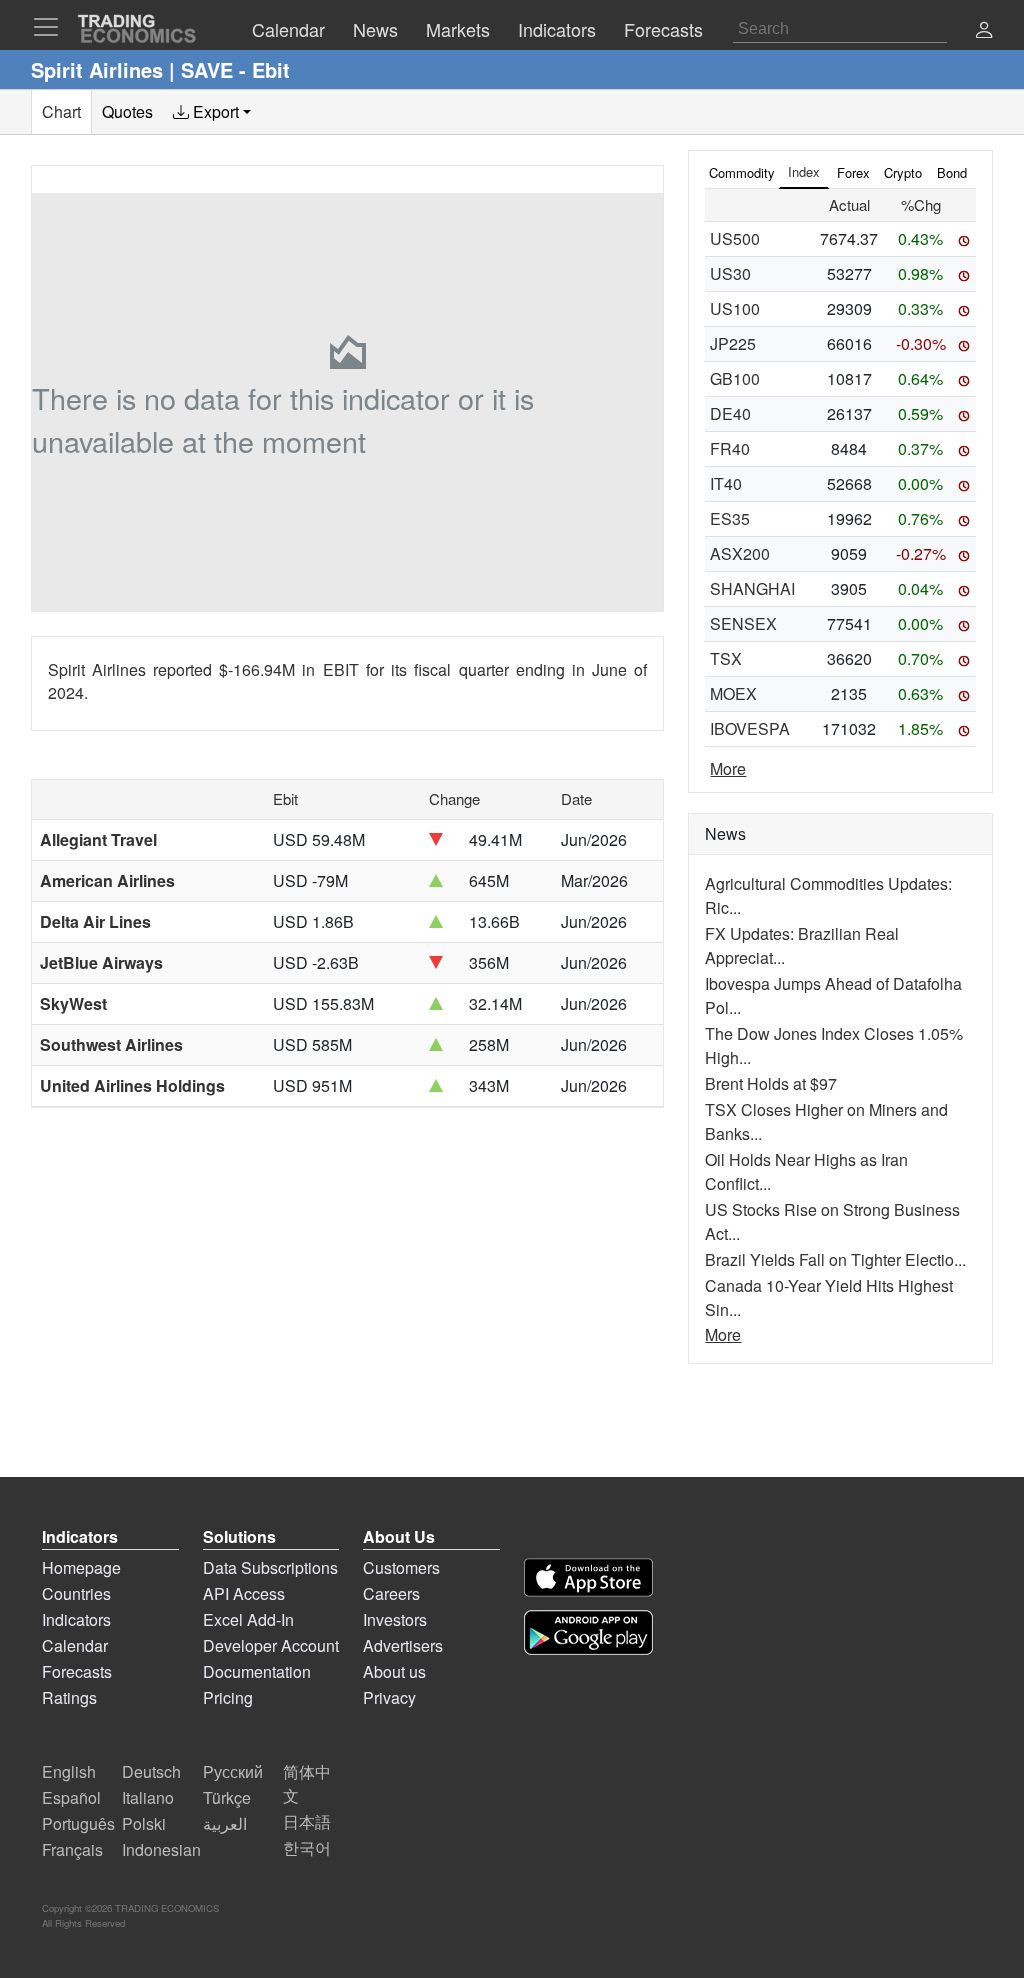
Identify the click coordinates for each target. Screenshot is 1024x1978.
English (69, 1771)
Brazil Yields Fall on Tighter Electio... (835, 1259)
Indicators (76, 1619)
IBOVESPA (750, 728)
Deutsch (151, 1771)
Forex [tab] (853, 172)
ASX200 (740, 553)
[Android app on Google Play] (588, 1632)
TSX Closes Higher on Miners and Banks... (826, 1121)
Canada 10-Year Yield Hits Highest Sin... (829, 1297)
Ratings (69, 1697)
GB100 (735, 378)
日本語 (307, 1821)
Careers (391, 1593)
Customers (401, 1567)
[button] (984, 31)
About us (394, 1671)
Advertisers (403, 1645)
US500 (735, 238)
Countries (76, 1593)
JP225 (733, 343)
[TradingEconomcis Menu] (52, 27)
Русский (233, 1771)
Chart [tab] (61, 111)
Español (71, 1797)
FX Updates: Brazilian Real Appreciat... (802, 945)
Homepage (81, 1567)
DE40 (730, 413)
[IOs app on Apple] (588, 1577)
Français (72, 1849)
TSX (726, 658)
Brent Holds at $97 (771, 1083)
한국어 (307, 1847)
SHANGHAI (752, 588)
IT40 (726, 483)
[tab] (212, 112)
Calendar (75, 1645)
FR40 (730, 448)
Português (78, 1823)
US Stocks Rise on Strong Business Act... (832, 1221)
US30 (730, 273)
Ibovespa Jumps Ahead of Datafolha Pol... (833, 995)
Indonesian (161, 1849)
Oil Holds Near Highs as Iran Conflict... (806, 1171)
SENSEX (743, 623)
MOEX (733, 693)
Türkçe (227, 1797)
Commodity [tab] (742, 172)
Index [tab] (804, 171)
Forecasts (77, 1671)
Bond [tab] (952, 172)
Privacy (389, 1697)
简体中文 (307, 1783)
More (728, 768)
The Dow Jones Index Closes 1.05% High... (834, 1045)
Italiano (148, 1797)
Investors (395, 1619)
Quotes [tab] (127, 111)
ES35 (730, 518)
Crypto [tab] (903, 172)
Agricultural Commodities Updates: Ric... (828, 895)
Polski (144, 1823)
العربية (225, 1823)
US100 (735, 308)
